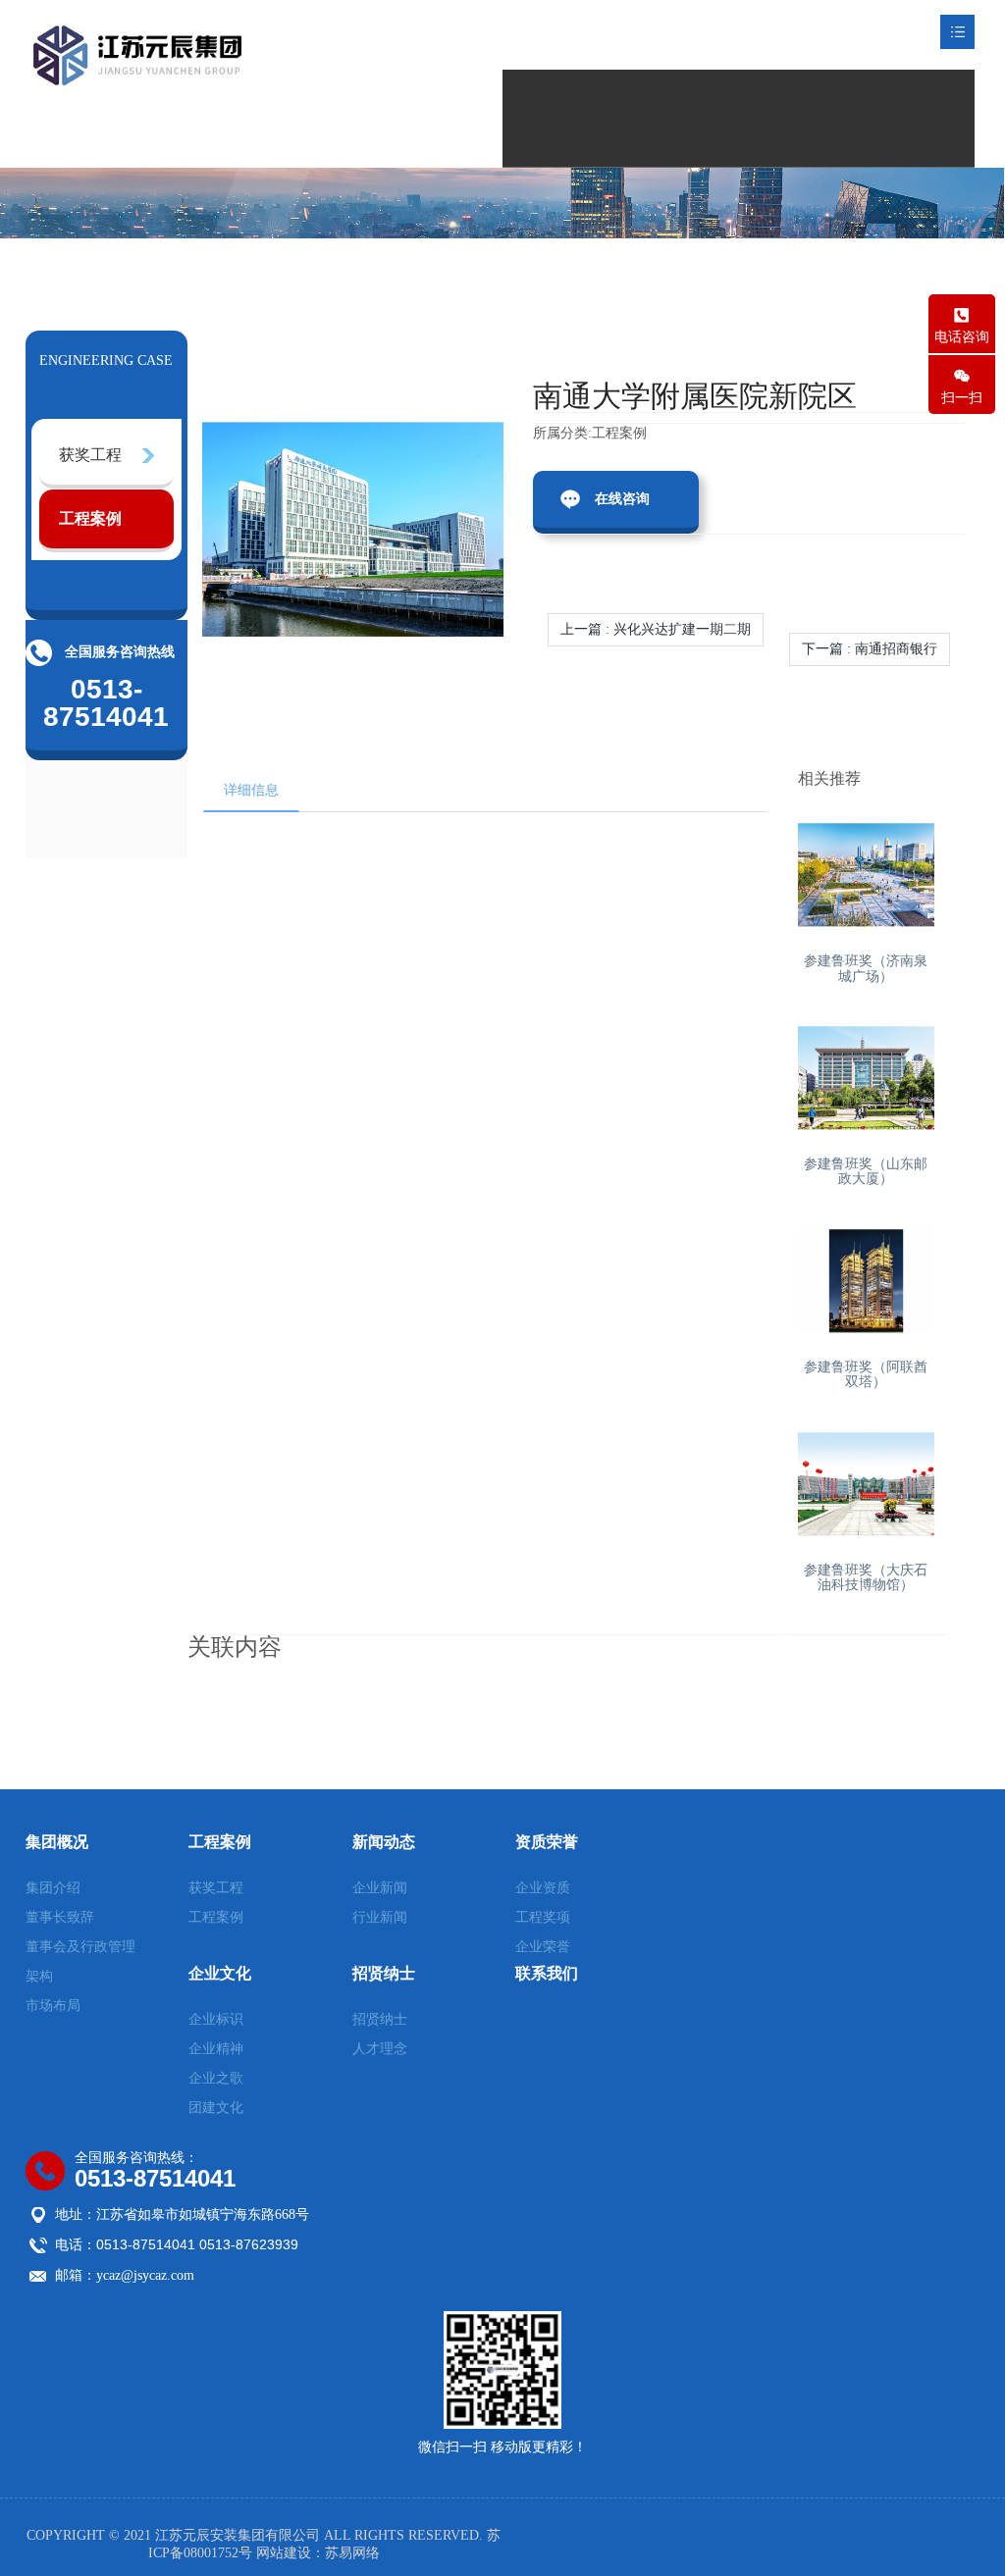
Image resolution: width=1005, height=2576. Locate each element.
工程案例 (630, 139)
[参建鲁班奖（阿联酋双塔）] (867, 1281)
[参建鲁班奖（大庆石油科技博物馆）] (867, 1484)
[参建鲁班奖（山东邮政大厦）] (867, 1078)
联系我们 (945, 139)
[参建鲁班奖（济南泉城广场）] (867, 875)
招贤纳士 (892, 139)
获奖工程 (90, 455)
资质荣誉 (787, 139)
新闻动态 (735, 139)
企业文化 (840, 139)
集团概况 (577, 139)
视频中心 (682, 139)
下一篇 (870, 649)
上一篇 (656, 629)
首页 (525, 118)
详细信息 (251, 790)
